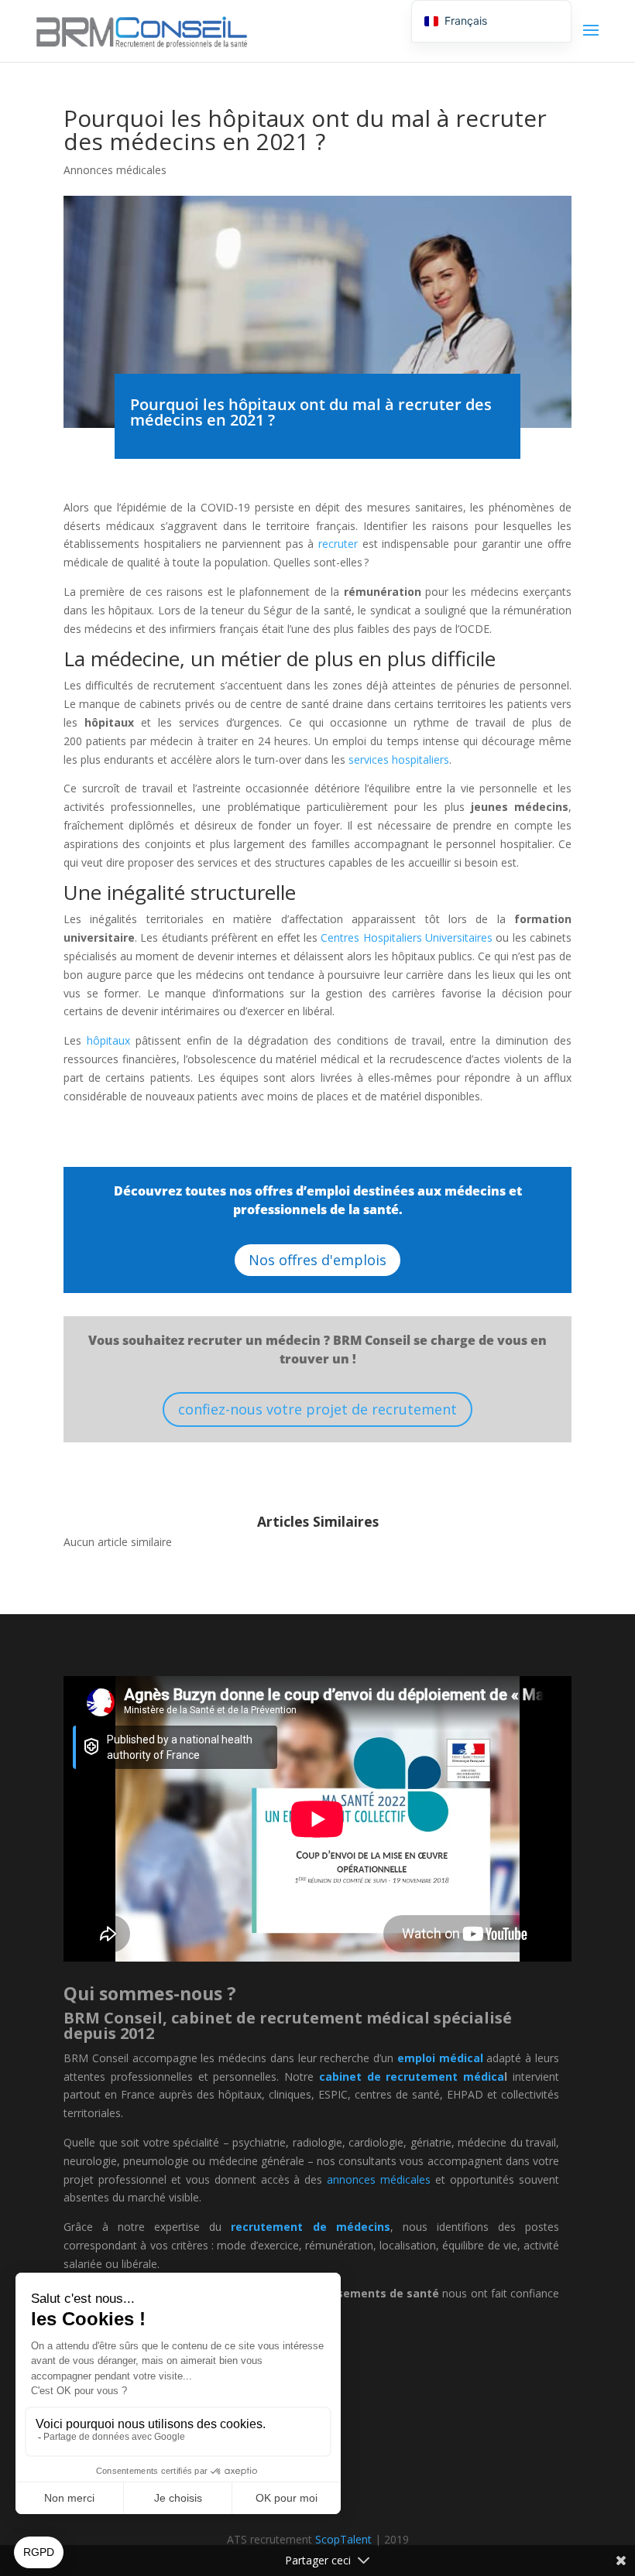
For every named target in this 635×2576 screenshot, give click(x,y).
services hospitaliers (399, 759)
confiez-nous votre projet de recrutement (317, 1409)
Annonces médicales (115, 170)
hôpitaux (108, 1040)
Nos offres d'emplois (317, 1260)
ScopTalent (343, 2539)
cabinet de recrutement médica (412, 2077)
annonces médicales (379, 2179)
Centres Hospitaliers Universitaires (407, 937)
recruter (338, 544)
